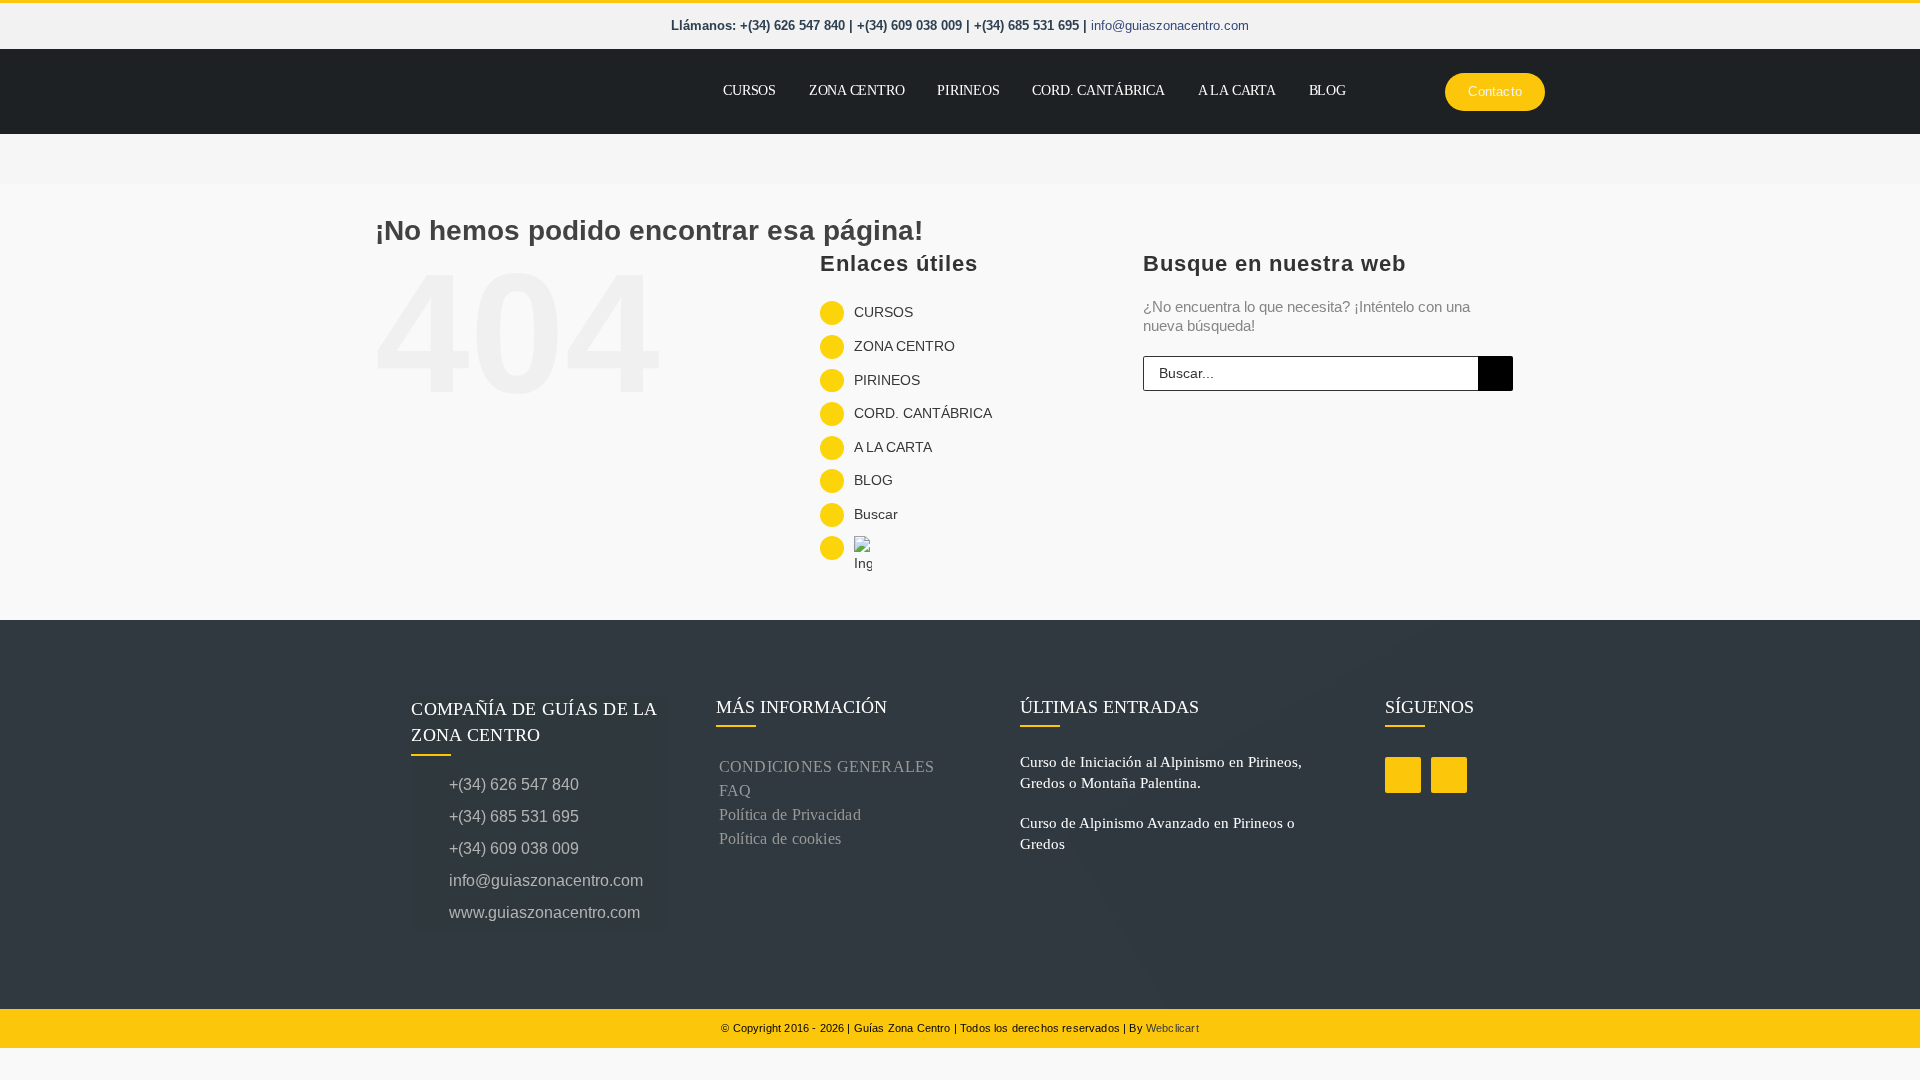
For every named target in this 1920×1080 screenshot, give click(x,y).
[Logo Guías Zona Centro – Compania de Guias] (515, 65)
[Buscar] (1367, 91)
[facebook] (1403, 775)
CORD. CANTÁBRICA (923, 413)
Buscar (876, 514)
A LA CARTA (893, 447)
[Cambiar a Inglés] (1396, 91)
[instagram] (1449, 775)
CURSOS (883, 312)
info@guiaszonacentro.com (1170, 25)
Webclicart (1172, 1028)
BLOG (873, 480)
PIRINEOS (887, 380)
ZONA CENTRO (904, 346)
